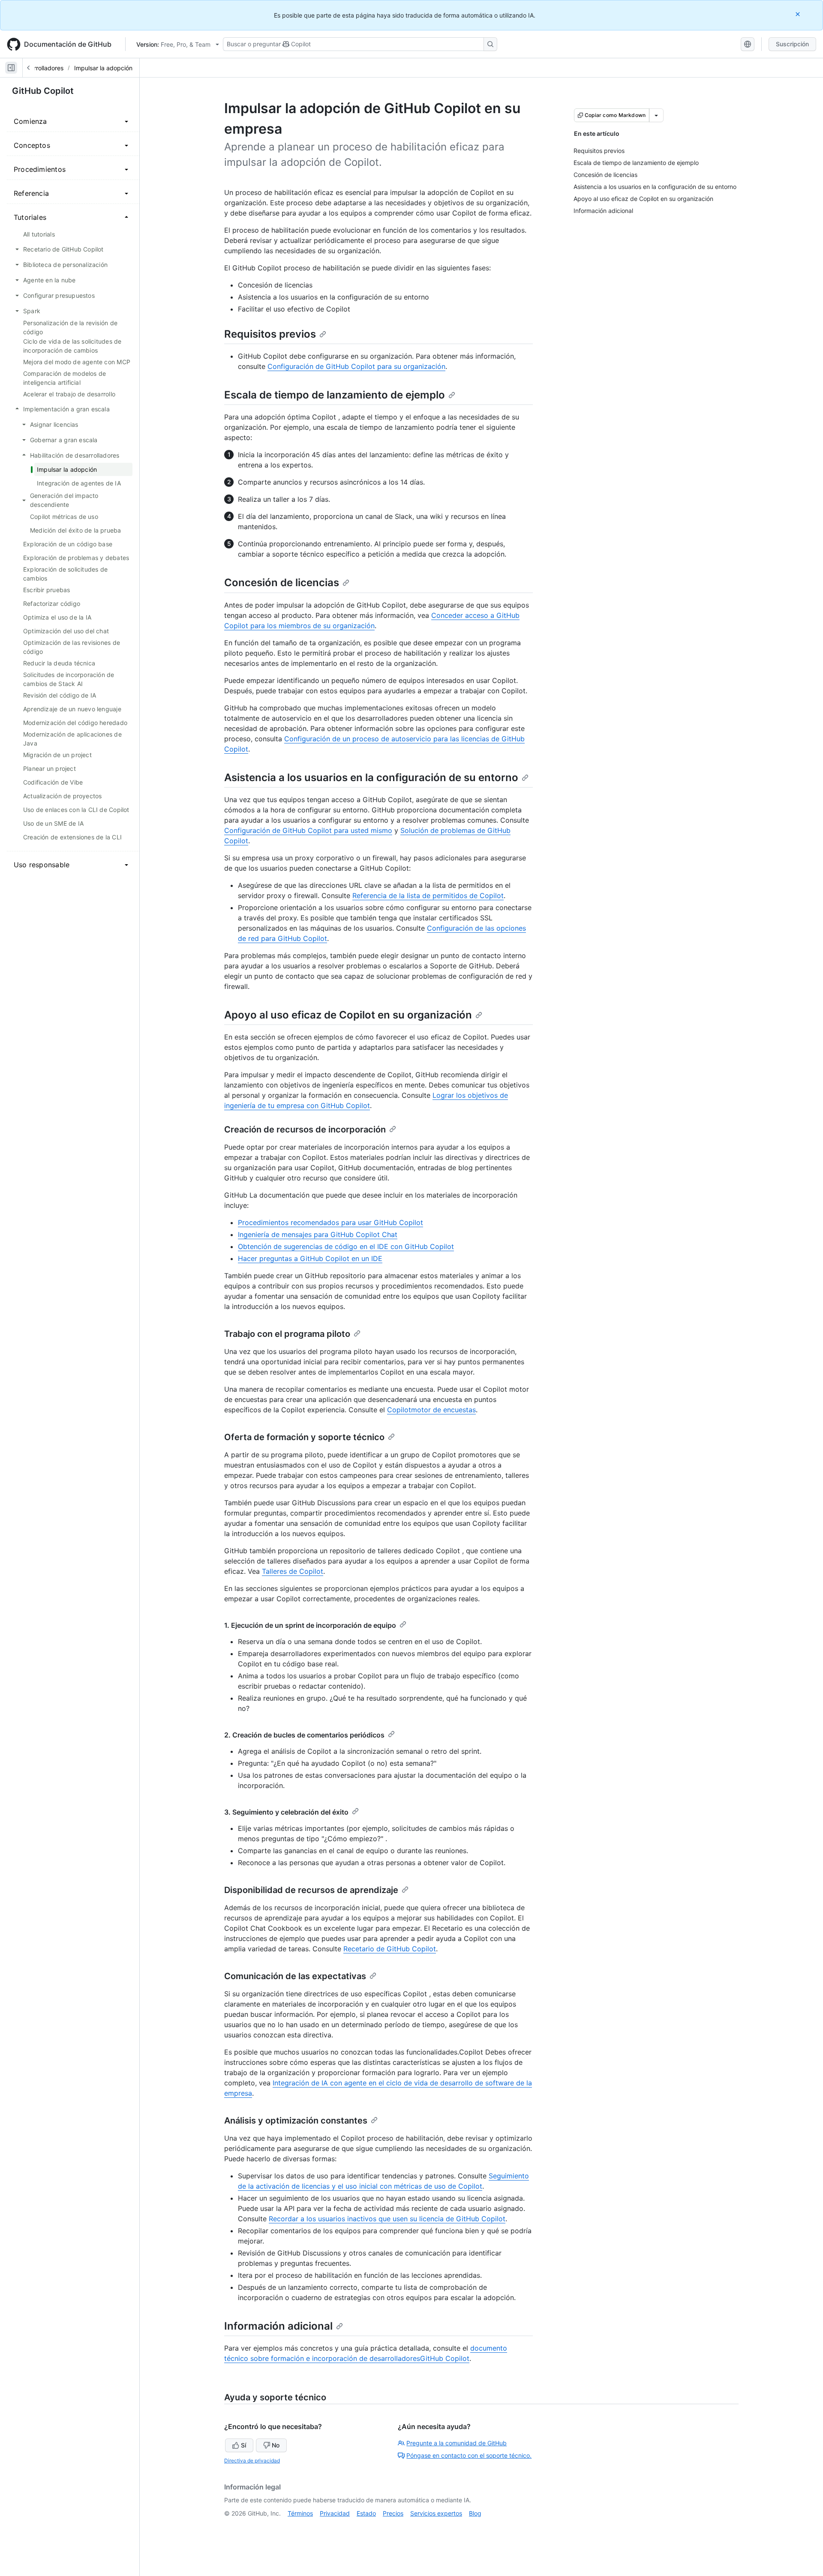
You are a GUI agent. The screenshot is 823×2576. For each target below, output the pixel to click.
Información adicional (278, 2326)
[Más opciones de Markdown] (656, 115)
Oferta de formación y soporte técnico (304, 1437)
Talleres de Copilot (293, 1571)
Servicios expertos (436, 2513)
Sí (243, 2445)
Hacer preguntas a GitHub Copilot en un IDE (310, 1258)
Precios (393, 2513)
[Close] (799, 14)
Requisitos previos (270, 334)
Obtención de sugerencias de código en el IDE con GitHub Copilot (346, 1246)
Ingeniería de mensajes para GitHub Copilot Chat (318, 1234)
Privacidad (335, 2513)
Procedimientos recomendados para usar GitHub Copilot (330, 1222)
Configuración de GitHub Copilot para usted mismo (308, 830)
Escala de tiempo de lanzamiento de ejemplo (335, 395)
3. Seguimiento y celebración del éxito (286, 1812)
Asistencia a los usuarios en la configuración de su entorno (371, 777)
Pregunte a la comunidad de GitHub (457, 2443)
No (276, 2445)
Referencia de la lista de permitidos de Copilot (428, 896)
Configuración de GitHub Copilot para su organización (356, 366)
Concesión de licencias (282, 583)
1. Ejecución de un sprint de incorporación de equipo (310, 1625)
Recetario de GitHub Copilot (390, 1949)
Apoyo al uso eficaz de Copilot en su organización (348, 1015)
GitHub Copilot (43, 91)
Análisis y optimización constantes (296, 2121)
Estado (366, 2513)
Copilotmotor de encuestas (431, 1410)
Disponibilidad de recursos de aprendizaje (311, 1890)
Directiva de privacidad (252, 2461)
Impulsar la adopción (103, 68)
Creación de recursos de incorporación (305, 1129)
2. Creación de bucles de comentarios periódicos (304, 1735)
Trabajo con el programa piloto (287, 1334)
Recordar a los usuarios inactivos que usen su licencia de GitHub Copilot (387, 2219)
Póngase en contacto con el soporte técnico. (469, 2455)
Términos (300, 2513)
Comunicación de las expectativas (295, 1976)
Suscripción (792, 44)
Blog (475, 2513)
